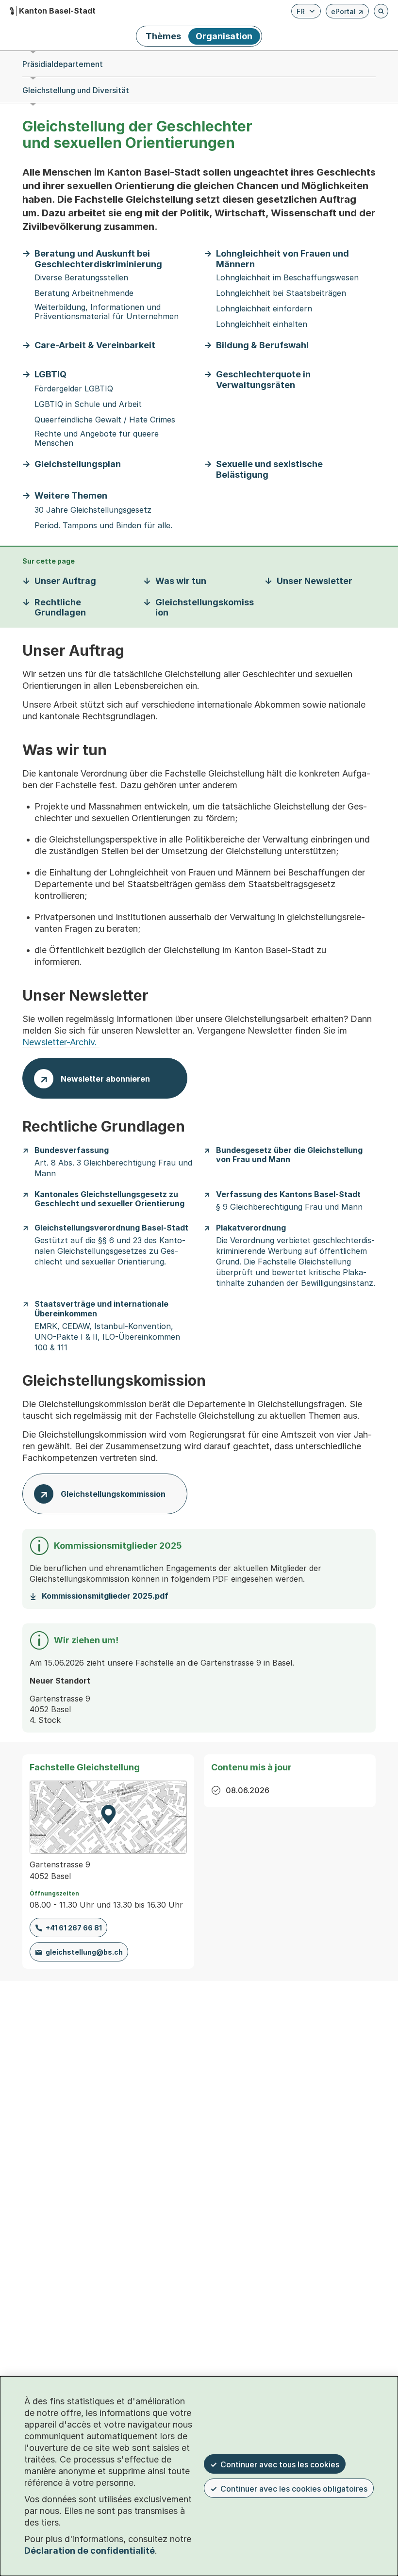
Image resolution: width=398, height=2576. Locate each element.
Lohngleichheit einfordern (264, 309)
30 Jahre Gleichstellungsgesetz (93, 510)
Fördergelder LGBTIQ (74, 389)
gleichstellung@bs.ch (84, 1952)
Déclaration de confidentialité (90, 2551)
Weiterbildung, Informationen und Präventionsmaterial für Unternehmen (107, 312)
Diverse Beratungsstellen (81, 278)
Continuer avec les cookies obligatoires (294, 2489)
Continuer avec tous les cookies (280, 2464)
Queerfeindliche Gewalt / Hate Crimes (105, 420)
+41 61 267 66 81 (74, 1928)
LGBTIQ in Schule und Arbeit (88, 404)
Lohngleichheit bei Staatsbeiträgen (281, 293)
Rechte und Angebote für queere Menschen (97, 438)
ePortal (347, 13)
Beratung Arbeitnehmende (84, 293)
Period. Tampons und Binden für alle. (103, 526)
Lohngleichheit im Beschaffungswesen (287, 278)
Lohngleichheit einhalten (262, 324)
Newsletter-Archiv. (61, 1042)
